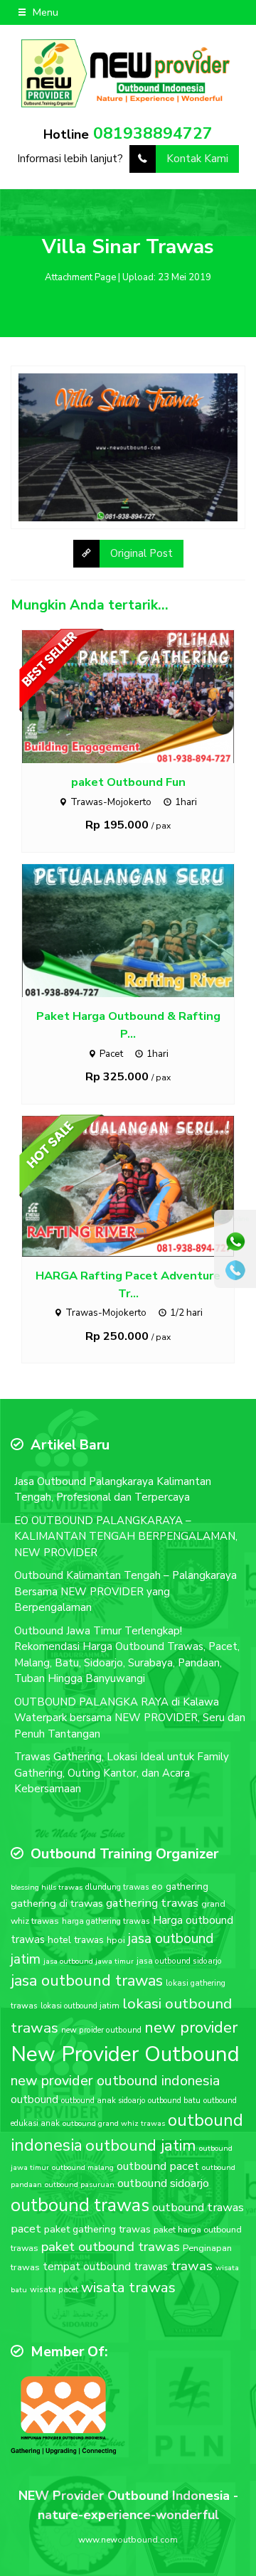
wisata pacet (54, 2289)
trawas (192, 2266)
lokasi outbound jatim (80, 2006)
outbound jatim (141, 2145)
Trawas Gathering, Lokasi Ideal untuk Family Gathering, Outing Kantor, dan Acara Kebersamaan (122, 1773)
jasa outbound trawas (87, 1981)
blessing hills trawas (47, 1887)
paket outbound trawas (111, 2247)
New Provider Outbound (125, 2054)
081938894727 (153, 133)
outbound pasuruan (80, 2184)
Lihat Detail (142, 696)
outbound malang (83, 2167)
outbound (34, 2099)
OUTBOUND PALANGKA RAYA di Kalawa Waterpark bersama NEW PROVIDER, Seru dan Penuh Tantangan (130, 1718)
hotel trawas (76, 1940)
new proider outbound (101, 2030)
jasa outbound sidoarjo (179, 1961)
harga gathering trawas (106, 1921)
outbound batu (174, 2101)
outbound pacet (158, 2166)
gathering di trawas (57, 1903)
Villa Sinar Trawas (128, 247)
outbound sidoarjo (163, 2183)
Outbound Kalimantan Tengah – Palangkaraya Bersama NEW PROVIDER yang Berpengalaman (126, 1591)
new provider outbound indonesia (115, 2081)
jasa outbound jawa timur (89, 1961)
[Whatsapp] (235, 1242)
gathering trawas (152, 1903)
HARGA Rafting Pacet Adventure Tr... (128, 1284)
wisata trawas (128, 2287)
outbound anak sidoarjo (103, 2101)
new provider (191, 2027)
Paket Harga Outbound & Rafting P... (128, 1025)
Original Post (142, 553)
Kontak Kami (197, 159)
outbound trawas (80, 2205)
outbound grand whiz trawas (114, 2123)
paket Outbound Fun (128, 782)
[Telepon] (235, 1270)
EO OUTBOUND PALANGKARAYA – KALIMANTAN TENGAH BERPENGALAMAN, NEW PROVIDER (126, 1537)
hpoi (116, 1940)
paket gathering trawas (97, 2229)
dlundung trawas (117, 1887)
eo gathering (180, 1886)
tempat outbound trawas (105, 2267)
